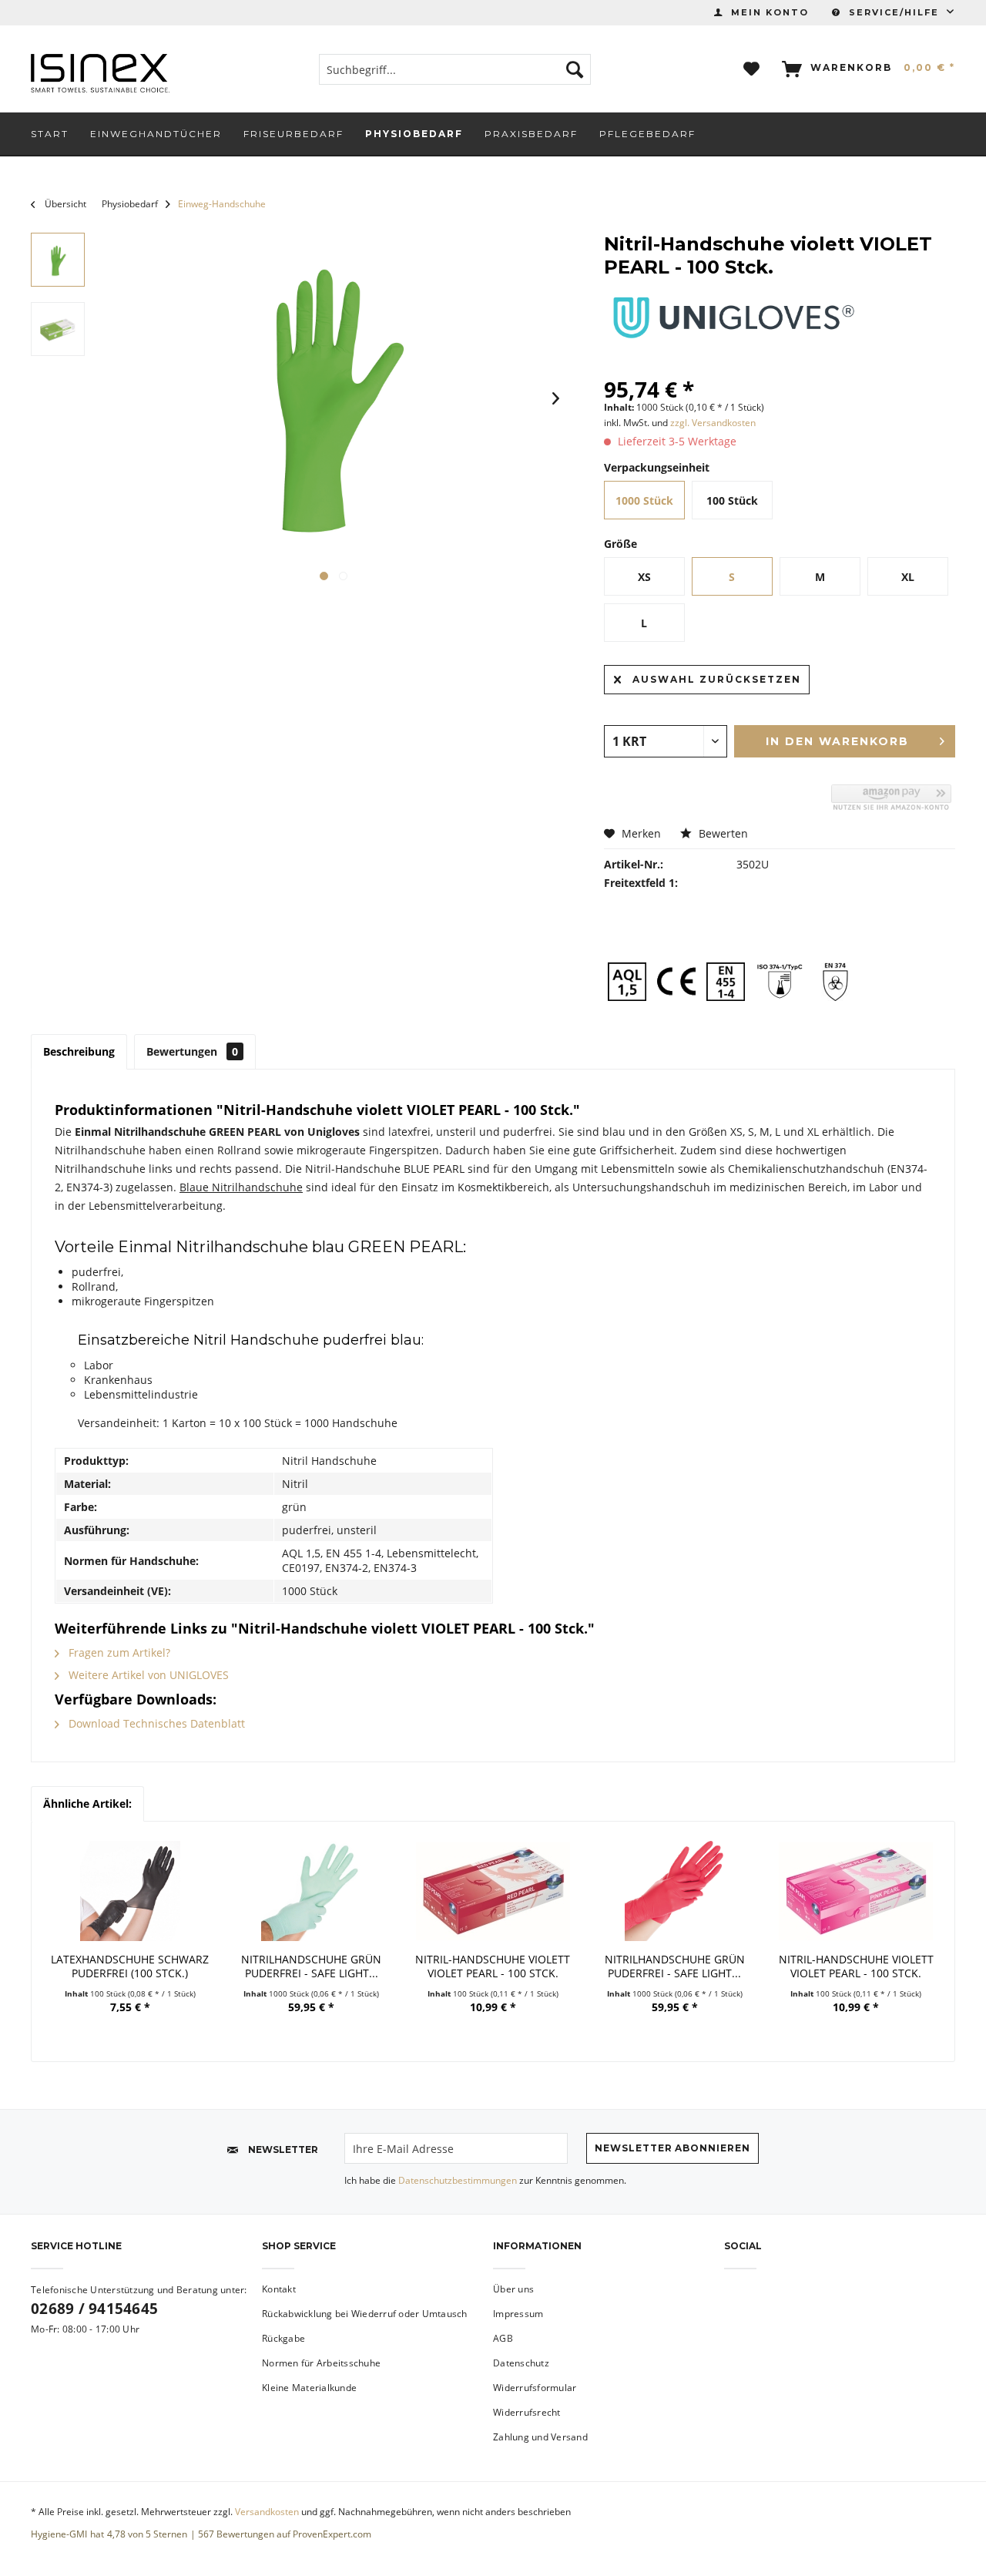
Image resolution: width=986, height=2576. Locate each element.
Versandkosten (267, 2512)
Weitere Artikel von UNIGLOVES (147, 1675)
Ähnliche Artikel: (87, 1804)
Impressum (518, 2314)
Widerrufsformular (535, 2388)
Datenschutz (521, 2363)
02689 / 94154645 (94, 2309)
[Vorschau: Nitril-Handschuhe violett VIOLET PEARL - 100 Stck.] (58, 260)
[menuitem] (761, 13)
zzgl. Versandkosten (713, 423)
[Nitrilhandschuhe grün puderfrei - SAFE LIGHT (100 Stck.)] (312, 1891)
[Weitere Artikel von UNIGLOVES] (733, 317)
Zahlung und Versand (540, 2437)
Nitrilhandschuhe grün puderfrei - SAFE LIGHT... (311, 1966)
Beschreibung (79, 1051)
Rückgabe (283, 2338)
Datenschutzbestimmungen (458, 2180)
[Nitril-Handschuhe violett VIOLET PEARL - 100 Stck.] (493, 1891)
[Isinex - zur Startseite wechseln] (100, 73)
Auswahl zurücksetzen (717, 679)
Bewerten (722, 833)
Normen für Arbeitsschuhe (321, 2363)
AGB (503, 2338)
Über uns (513, 2289)
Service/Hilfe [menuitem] (894, 12)
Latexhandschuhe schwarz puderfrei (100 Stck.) (130, 1966)
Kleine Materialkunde (309, 2388)
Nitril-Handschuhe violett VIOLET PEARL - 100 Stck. (493, 1966)
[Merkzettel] (752, 69)
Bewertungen (192, 1051)
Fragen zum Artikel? (118, 1652)
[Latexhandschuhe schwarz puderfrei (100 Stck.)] (130, 1891)
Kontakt (279, 2289)
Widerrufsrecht (527, 2412)
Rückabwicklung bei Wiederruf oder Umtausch (365, 2314)
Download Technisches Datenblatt (155, 1723)
